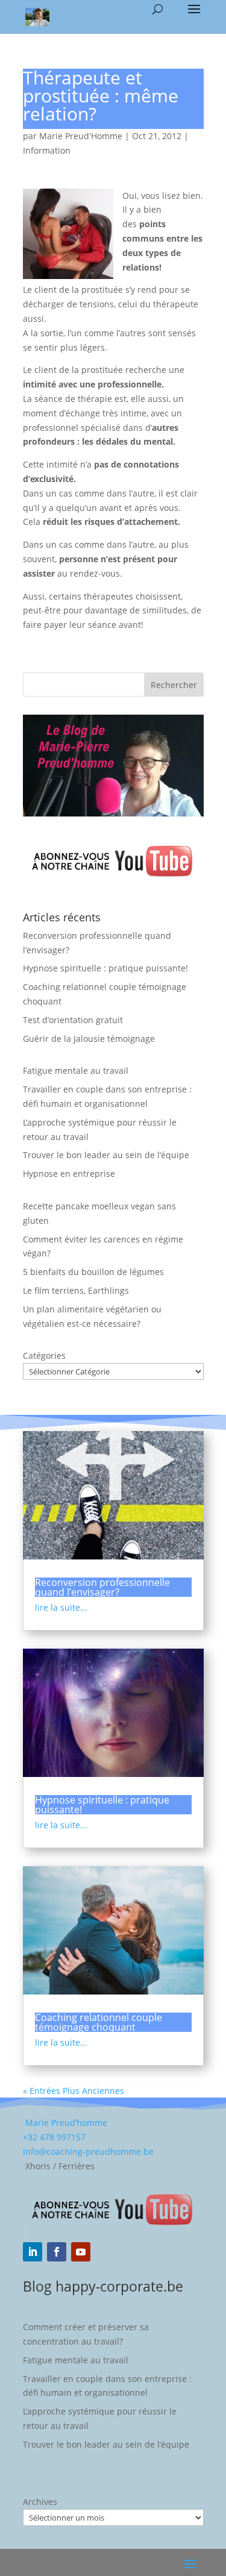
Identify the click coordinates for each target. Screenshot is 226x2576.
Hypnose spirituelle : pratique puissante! (105, 968)
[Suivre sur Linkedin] (33, 2252)
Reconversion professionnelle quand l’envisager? (102, 1587)
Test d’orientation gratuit (73, 1020)
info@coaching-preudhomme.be (88, 2151)
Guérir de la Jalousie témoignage (89, 1039)
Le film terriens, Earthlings (76, 1290)
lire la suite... (61, 1607)
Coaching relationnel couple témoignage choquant (99, 2022)
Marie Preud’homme (65, 2123)
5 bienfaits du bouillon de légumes (93, 1272)
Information (47, 150)
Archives (40, 2502)
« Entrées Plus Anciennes (74, 2091)
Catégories (44, 1355)
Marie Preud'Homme (81, 136)
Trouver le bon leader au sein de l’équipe (106, 1155)
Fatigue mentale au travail (76, 1070)
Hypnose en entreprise (69, 1174)
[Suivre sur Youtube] (81, 2252)
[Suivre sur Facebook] (57, 2252)
